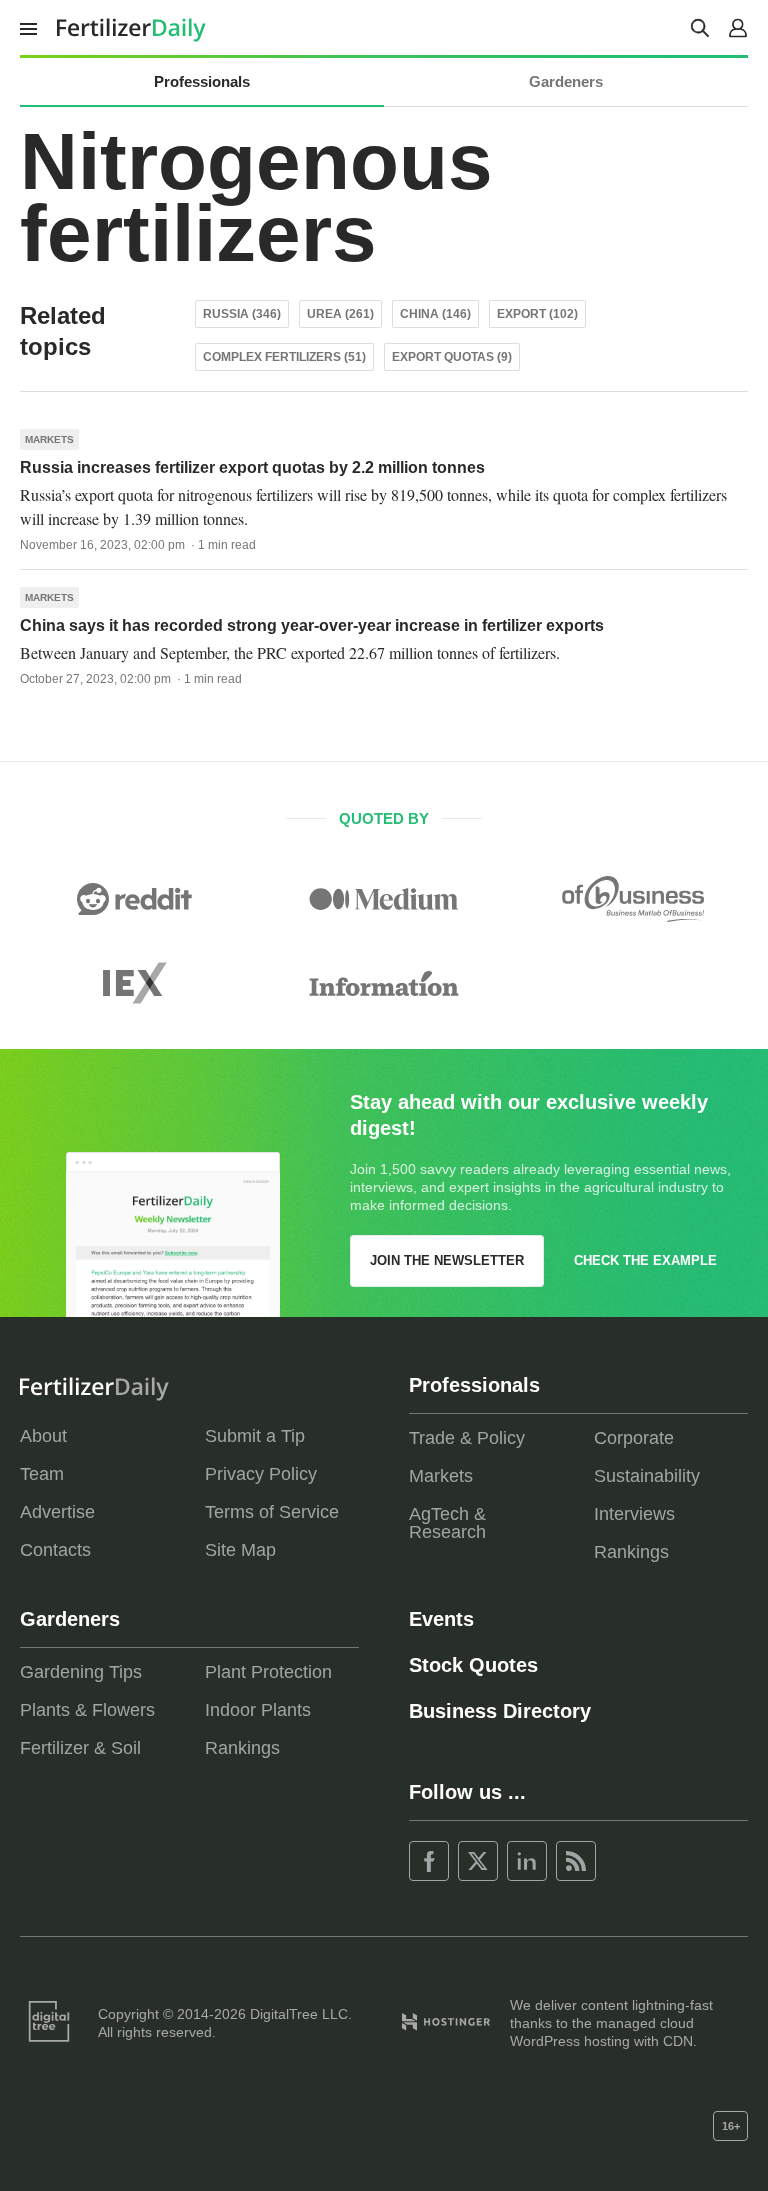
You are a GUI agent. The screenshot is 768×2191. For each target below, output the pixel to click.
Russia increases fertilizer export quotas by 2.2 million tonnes (252, 467)
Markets (49, 439)
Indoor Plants (258, 1710)
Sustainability (647, 1476)
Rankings (631, 1552)
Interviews (634, 1514)
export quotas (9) (452, 357)
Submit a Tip (255, 1436)
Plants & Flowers (87, 1710)
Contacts (55, 1550)
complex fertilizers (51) (284, 357)
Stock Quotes (473, 1665)
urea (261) (340, 314)
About (43, 1436)
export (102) (537, 314)
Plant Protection (268, 1672)
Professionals (202, 81)
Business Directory (500, 1711)
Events (441, 1619)
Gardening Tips (81, 1672)
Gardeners (566, 81)
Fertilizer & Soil (80, 1748)
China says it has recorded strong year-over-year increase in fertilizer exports (312, 625)
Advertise (57, 1512)
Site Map (240, 1550)
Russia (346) (242, 314)
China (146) (435, 314)
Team (42, 1474)
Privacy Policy (261, 1474)
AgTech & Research (447, 1523)
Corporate (634, 1438)
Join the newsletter (447, 1260)
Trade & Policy (467, 1438)
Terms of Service (272, 1512)
